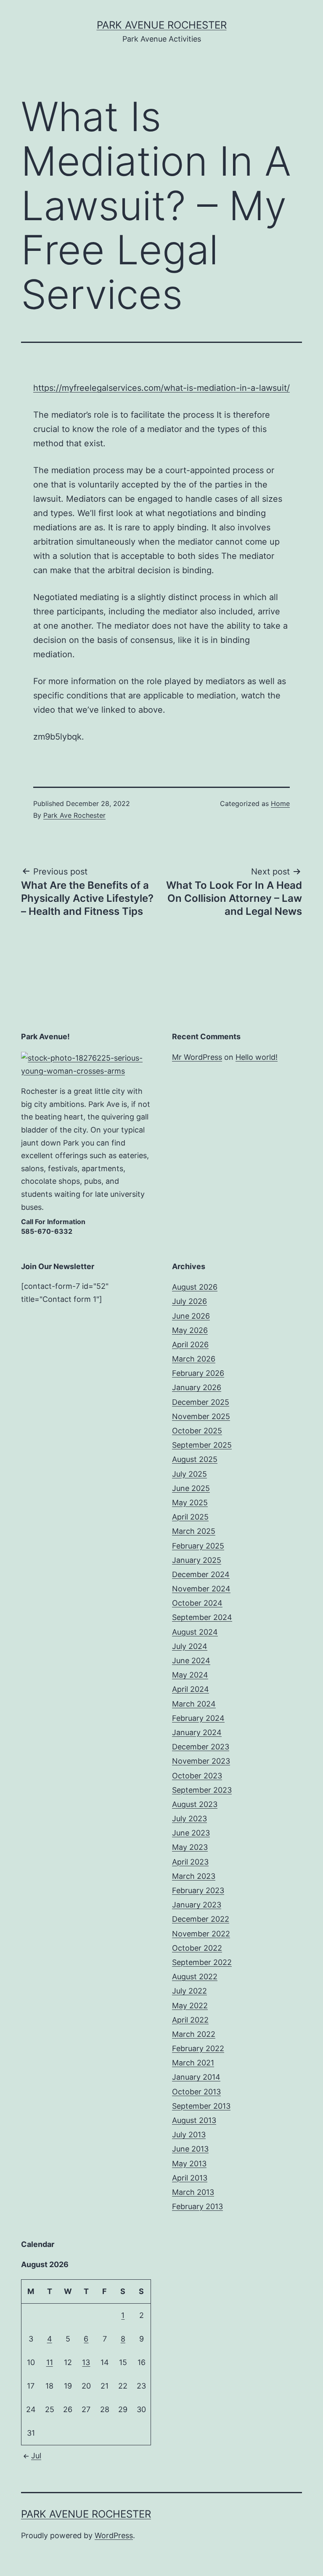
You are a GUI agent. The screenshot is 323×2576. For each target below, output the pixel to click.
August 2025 (195, 1459)
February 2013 (197, 2206)
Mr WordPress (197, 1057)
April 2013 (190, 2178)
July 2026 (189, 1301)
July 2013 (189, 2135)
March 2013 (193, 2192)
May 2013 (189, 2164)
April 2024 (191, 1689)
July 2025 (189, 1474)
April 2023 (190, 1862)
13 (86, 2362)
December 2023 (201, 1747)
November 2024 (201, 1589)
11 (50, 2362)
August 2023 (195, 1804)
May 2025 (190, 1503)
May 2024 (190, 1675)
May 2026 (190, 1330)
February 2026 (198, 1373)
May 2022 (190, 2006)
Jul (36, 2456)
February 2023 (198, 1890)
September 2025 (202, 1445)
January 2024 (197, 1732)
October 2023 (197, 1776)
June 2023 (191, 1833)
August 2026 (195, 1287)
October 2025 (197, 1431)
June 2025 (191, 1488)
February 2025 (198, 1546)
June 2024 (191, 1661)
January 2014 (196, 2077)
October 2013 (196, 2092)
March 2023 (194, 1876)
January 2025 (197, 1560)
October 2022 (197, 1948)
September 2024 (202, 1617)
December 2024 (201, 1574)
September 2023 (202, 1790)
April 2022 (190, 2020)
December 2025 (201, 1402)
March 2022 (194, 2034)
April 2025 (190, 1517)
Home (280, 803)
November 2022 (201, 1934)
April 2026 (190, 1345)
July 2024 (190, 1646)
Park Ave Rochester (74, 815)
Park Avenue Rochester (162, 25)
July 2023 (189, 1819)
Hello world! (257, 1057)
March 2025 (194, 1531)
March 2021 (193, 2063)
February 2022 (198, 2048)
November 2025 (201, 1416)
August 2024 (195, 1632)
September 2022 (202, 1962)
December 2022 (201, 1919)
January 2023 (197, 1905)
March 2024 (194, 1704)
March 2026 (194, 1359)
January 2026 (197, 1387)
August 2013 (194, 2120)
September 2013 (201, 2106)
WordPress (114, 2535)
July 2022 (189, 1991)
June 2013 (190, 2149)
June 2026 (191, 1316)
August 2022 (195, 1977)
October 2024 (197, 1603)
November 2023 (201, 1761)
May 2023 (190, 1847)
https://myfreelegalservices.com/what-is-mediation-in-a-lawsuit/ (161, 388)
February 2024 (198, 1718)
